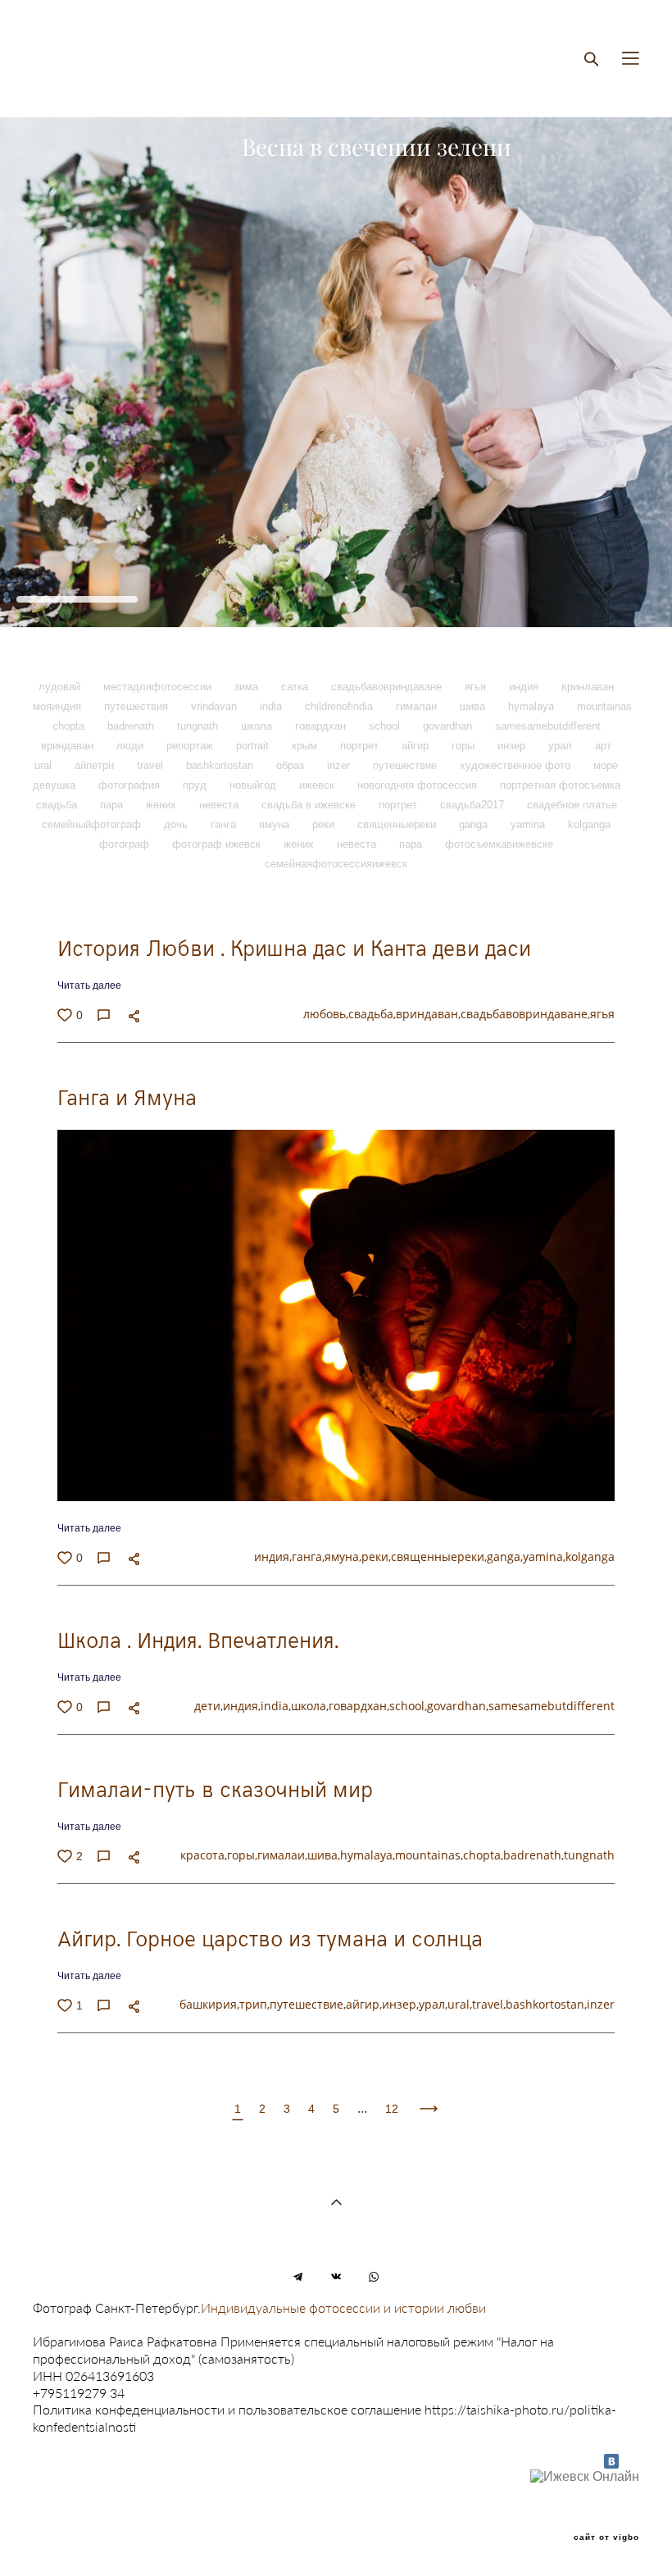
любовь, (326, 1014)
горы (465, 746)
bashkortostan (221, 765)
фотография (131, 785)
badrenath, (534, 1855)
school (386, 726)
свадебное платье (572, 805)
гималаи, (282, 1855)
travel (152, 765)
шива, (324, 1855)
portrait (254, 746)
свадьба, (372, 1014)
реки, (376, 1557)
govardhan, (458, 1706)
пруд (196, 785)
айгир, (364, 2004)
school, (408, 1706)
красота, (204, 1855)
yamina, (544, 1557)
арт (603, 746)
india (272, 706)
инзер (513, 746)
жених (163, 805)
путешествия (138, 706)
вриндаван (69, 746)
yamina (529, 824)
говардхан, (359, 1706)
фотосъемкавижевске (499, 844)
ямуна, (343, 1557)
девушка (56, 785)
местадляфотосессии (159, 687)
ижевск (318, 785)
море (606, 765)
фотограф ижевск (218, 844)
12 (392, 2109)
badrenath (132, 726)
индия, (273, 1557)
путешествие (406, 765)
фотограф (126, 844)
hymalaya (533, 706)
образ (292, 765)
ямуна (276, 824)
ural (45, 765)
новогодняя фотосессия (419, 785)
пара (113, 805)
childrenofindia (341, 706)
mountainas (604, 706)
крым (306, 746)
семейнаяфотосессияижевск (336, 864)
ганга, (308, 1557)
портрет (361, 746)
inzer (340, 765)
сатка (296, 687)
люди (132, 746)
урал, (433, 2004)
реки (325, 824)
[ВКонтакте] (611, 2461)
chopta (70, 726)
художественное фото (517, 765)
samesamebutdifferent (548, 726)
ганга (225, 824)
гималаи (418, 706)
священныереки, (439, 1557)
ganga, (505, 1557)
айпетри (96, 765)
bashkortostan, (546, 2004)
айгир (417, 746)
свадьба (58, 805)
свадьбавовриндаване (388, 687)
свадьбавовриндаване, (525, 1014)
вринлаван (588, 687)
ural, (460, 2004)
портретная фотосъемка (560, 785)
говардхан (322, 726)
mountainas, (429, 1855)
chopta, (483, 1855)
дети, (209, 1706)
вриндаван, (428, 1014)
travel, (489, 2004)
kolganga (589, 824)
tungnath (199, 726)
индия (525, 687)
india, (276, 1706)
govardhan (449, 726)
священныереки (398, 824)
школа (258, 726)
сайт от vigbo (606, 2537)
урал (562, 746)
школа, (310, 1706)
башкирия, (209, 2004)
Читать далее (89, 985)
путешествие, (308, 2004)
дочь (177, 824)
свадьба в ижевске (310, 805)
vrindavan (216, 706)
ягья (477, 687)
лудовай (61, 687)
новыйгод (254, 785)
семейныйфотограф (93, 824)
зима (248, 687)
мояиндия (59, 706)
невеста (220, 805)
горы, (242, 1855)
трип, (254, 2004)
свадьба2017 (474, 805)
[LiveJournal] (629, 2461)
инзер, (400, 2004)
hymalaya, (368, 1855)
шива (474, 706)
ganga (475, 824)
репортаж (191, 746)
